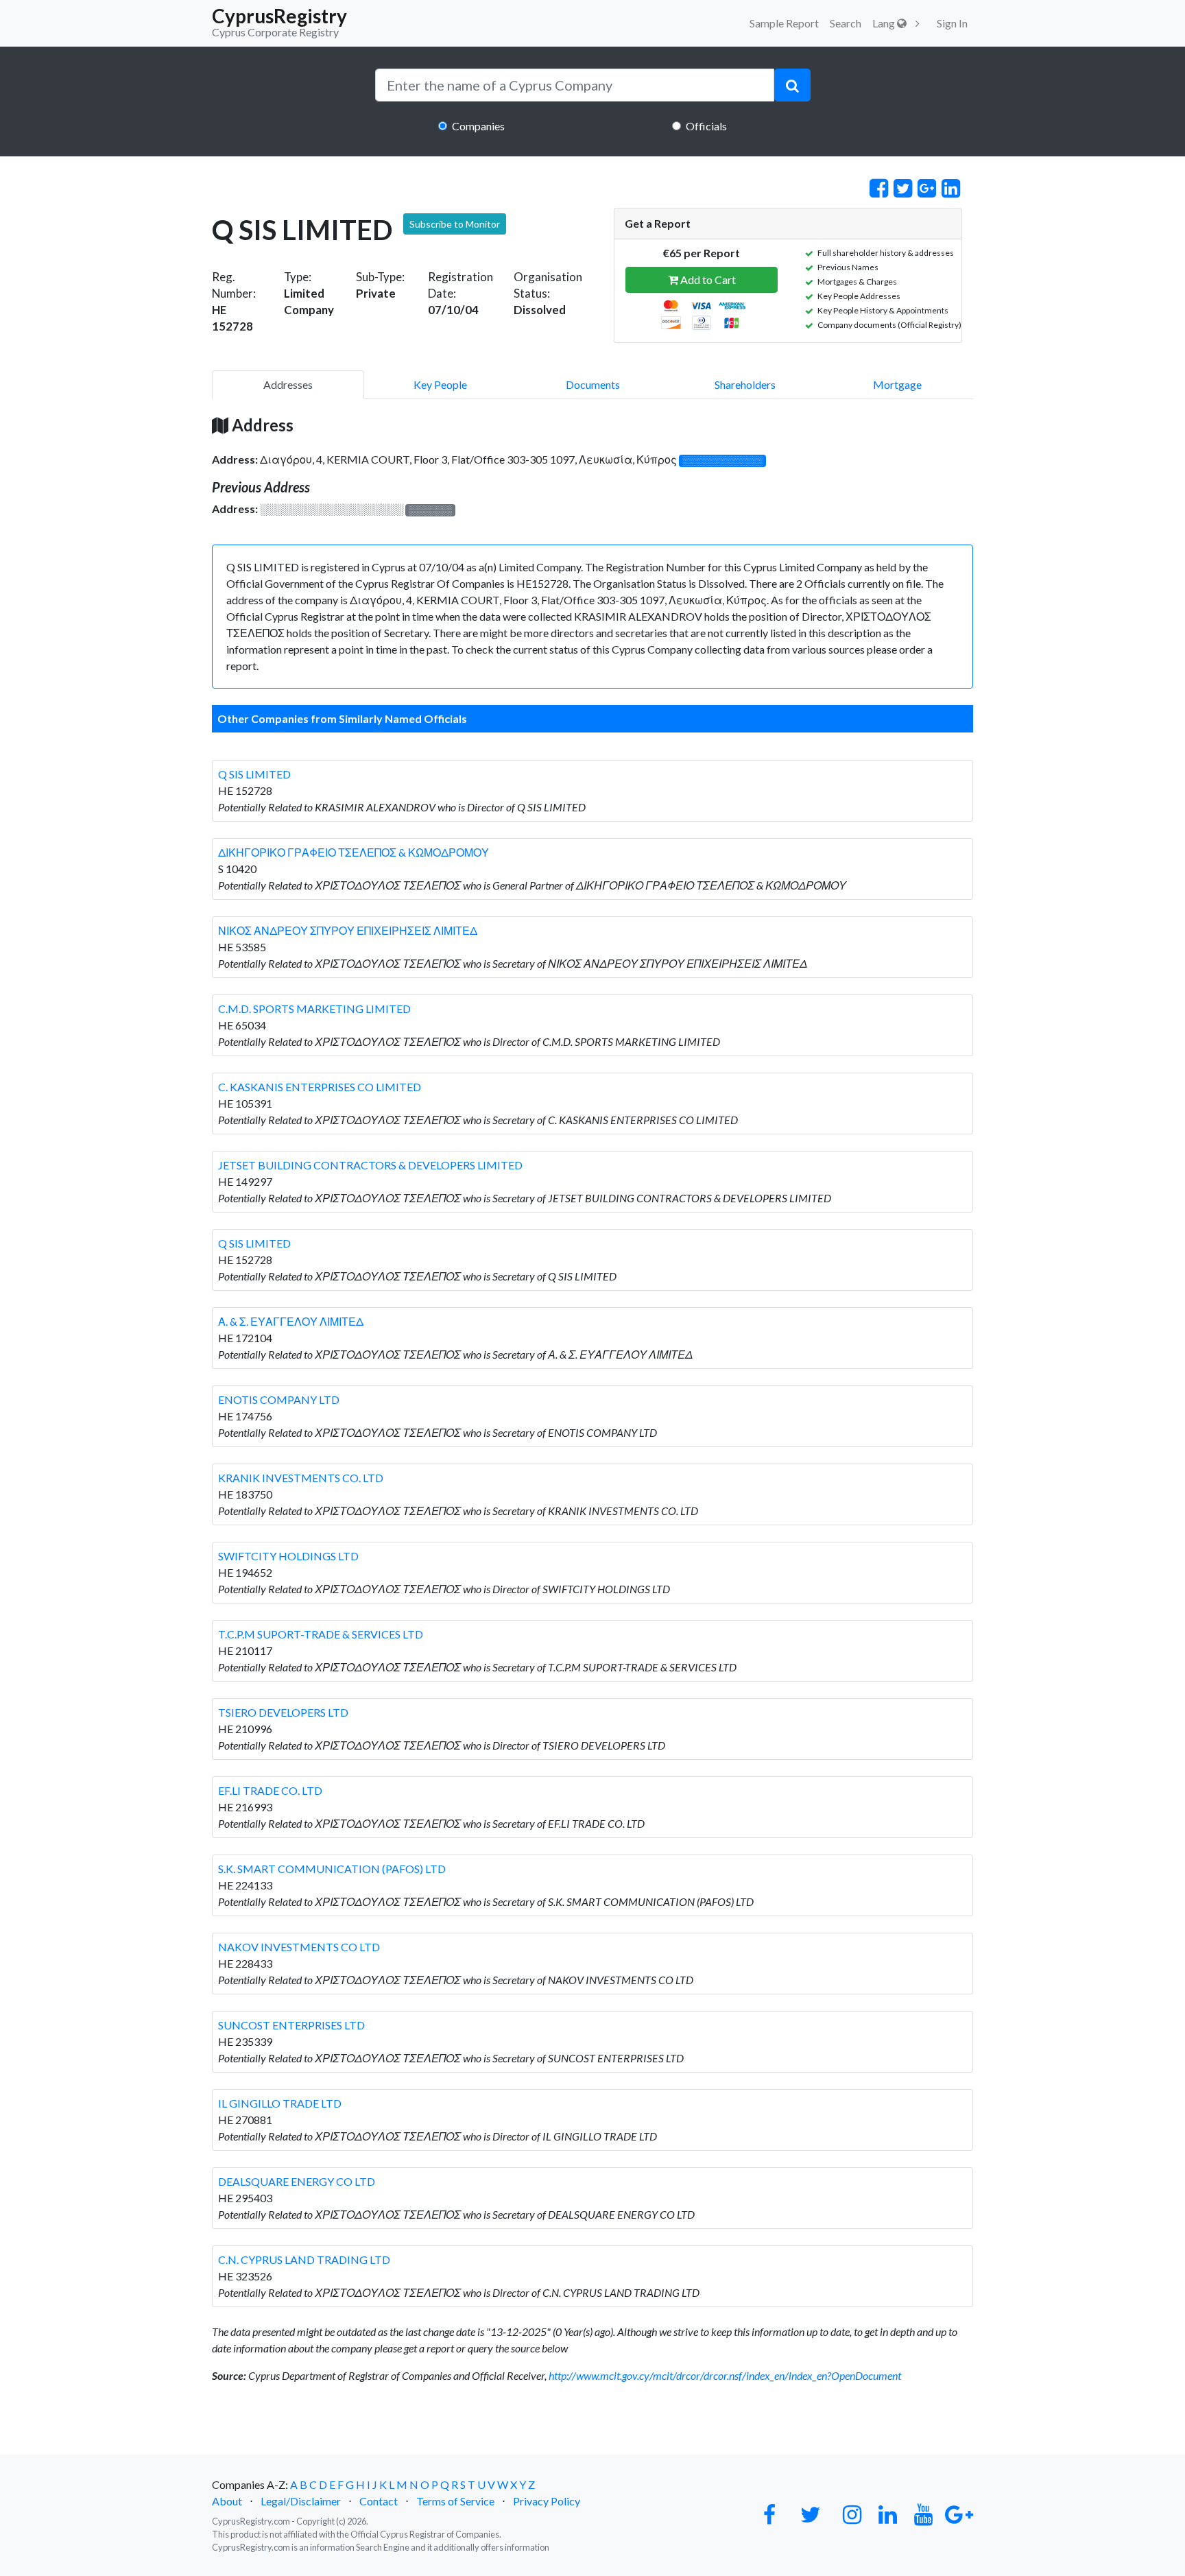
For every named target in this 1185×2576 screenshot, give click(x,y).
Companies (478, 126)
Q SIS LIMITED (254, 774)
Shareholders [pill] (745, 384)
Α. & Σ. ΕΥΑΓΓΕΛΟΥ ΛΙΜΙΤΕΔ (291, 1321)
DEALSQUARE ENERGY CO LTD (297, 2181)
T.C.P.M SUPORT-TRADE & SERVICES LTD (321, 1634)
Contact (379, 2501)
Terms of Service (455, 2501)
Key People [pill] (440, 384)
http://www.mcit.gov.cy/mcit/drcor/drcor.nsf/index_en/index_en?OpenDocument (725, 2375)
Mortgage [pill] (897, 384)
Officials (706, 126)
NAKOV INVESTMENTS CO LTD (299, 1947)
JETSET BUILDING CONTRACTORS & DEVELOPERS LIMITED (370, 1165)
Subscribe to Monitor (455, 224)
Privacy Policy (547, 2501)
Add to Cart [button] (707, 279)
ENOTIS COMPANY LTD (279, 1399)
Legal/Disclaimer (301, 2501)
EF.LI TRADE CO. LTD (270, 1790)
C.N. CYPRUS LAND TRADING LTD (304, 2259)
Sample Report (784, 23)
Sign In (952, 23)
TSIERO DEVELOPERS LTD (283, 1712)
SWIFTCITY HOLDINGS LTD (288, 1556)
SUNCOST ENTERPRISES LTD (291, 2025)
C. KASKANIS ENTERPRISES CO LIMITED (320, 1087)
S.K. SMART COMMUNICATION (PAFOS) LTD (332, 1869)
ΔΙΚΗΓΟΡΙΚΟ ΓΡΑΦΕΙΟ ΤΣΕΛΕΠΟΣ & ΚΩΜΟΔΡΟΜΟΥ (354, 852)
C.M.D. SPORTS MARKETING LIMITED (314, 1009)
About (227, 2501)
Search (846, 23)
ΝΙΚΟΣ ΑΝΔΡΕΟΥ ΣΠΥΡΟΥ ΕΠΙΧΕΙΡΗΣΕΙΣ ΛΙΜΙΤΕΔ (348, 930)
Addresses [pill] (288, 384)
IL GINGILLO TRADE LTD (280, 2103)
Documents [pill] (593, 384)
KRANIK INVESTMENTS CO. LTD (301, 1478)
